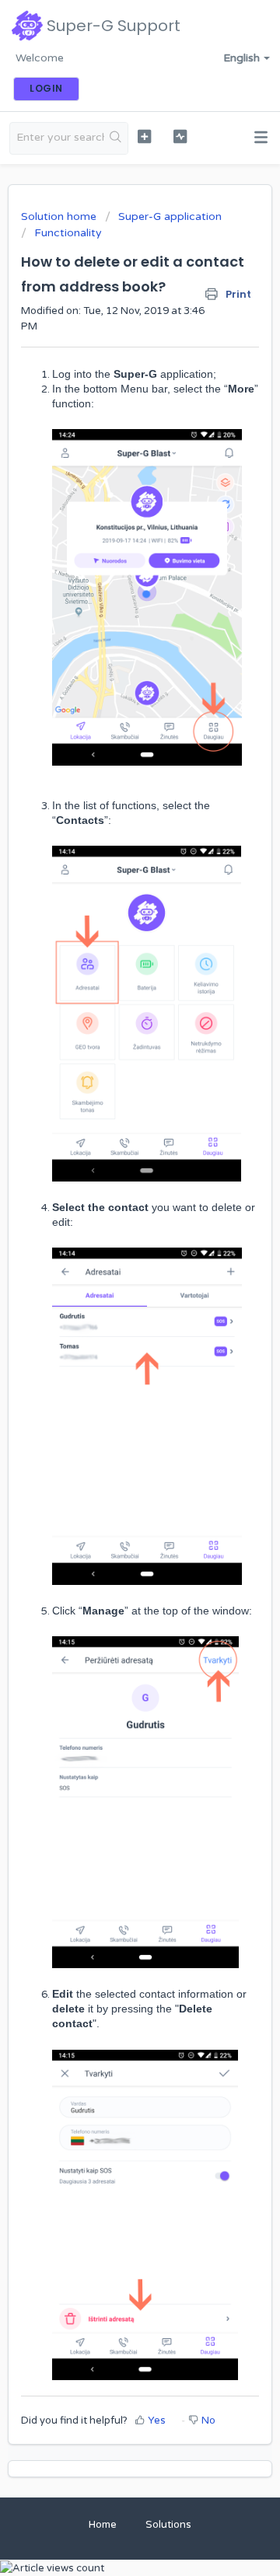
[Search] (116, 138)
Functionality (68, 233)
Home (103, 2525)
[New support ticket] (144, 136)
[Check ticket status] (180, 136)
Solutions (168, 2525)
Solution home (60, 216)
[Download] (111, 1312)
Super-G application (170, 216)
